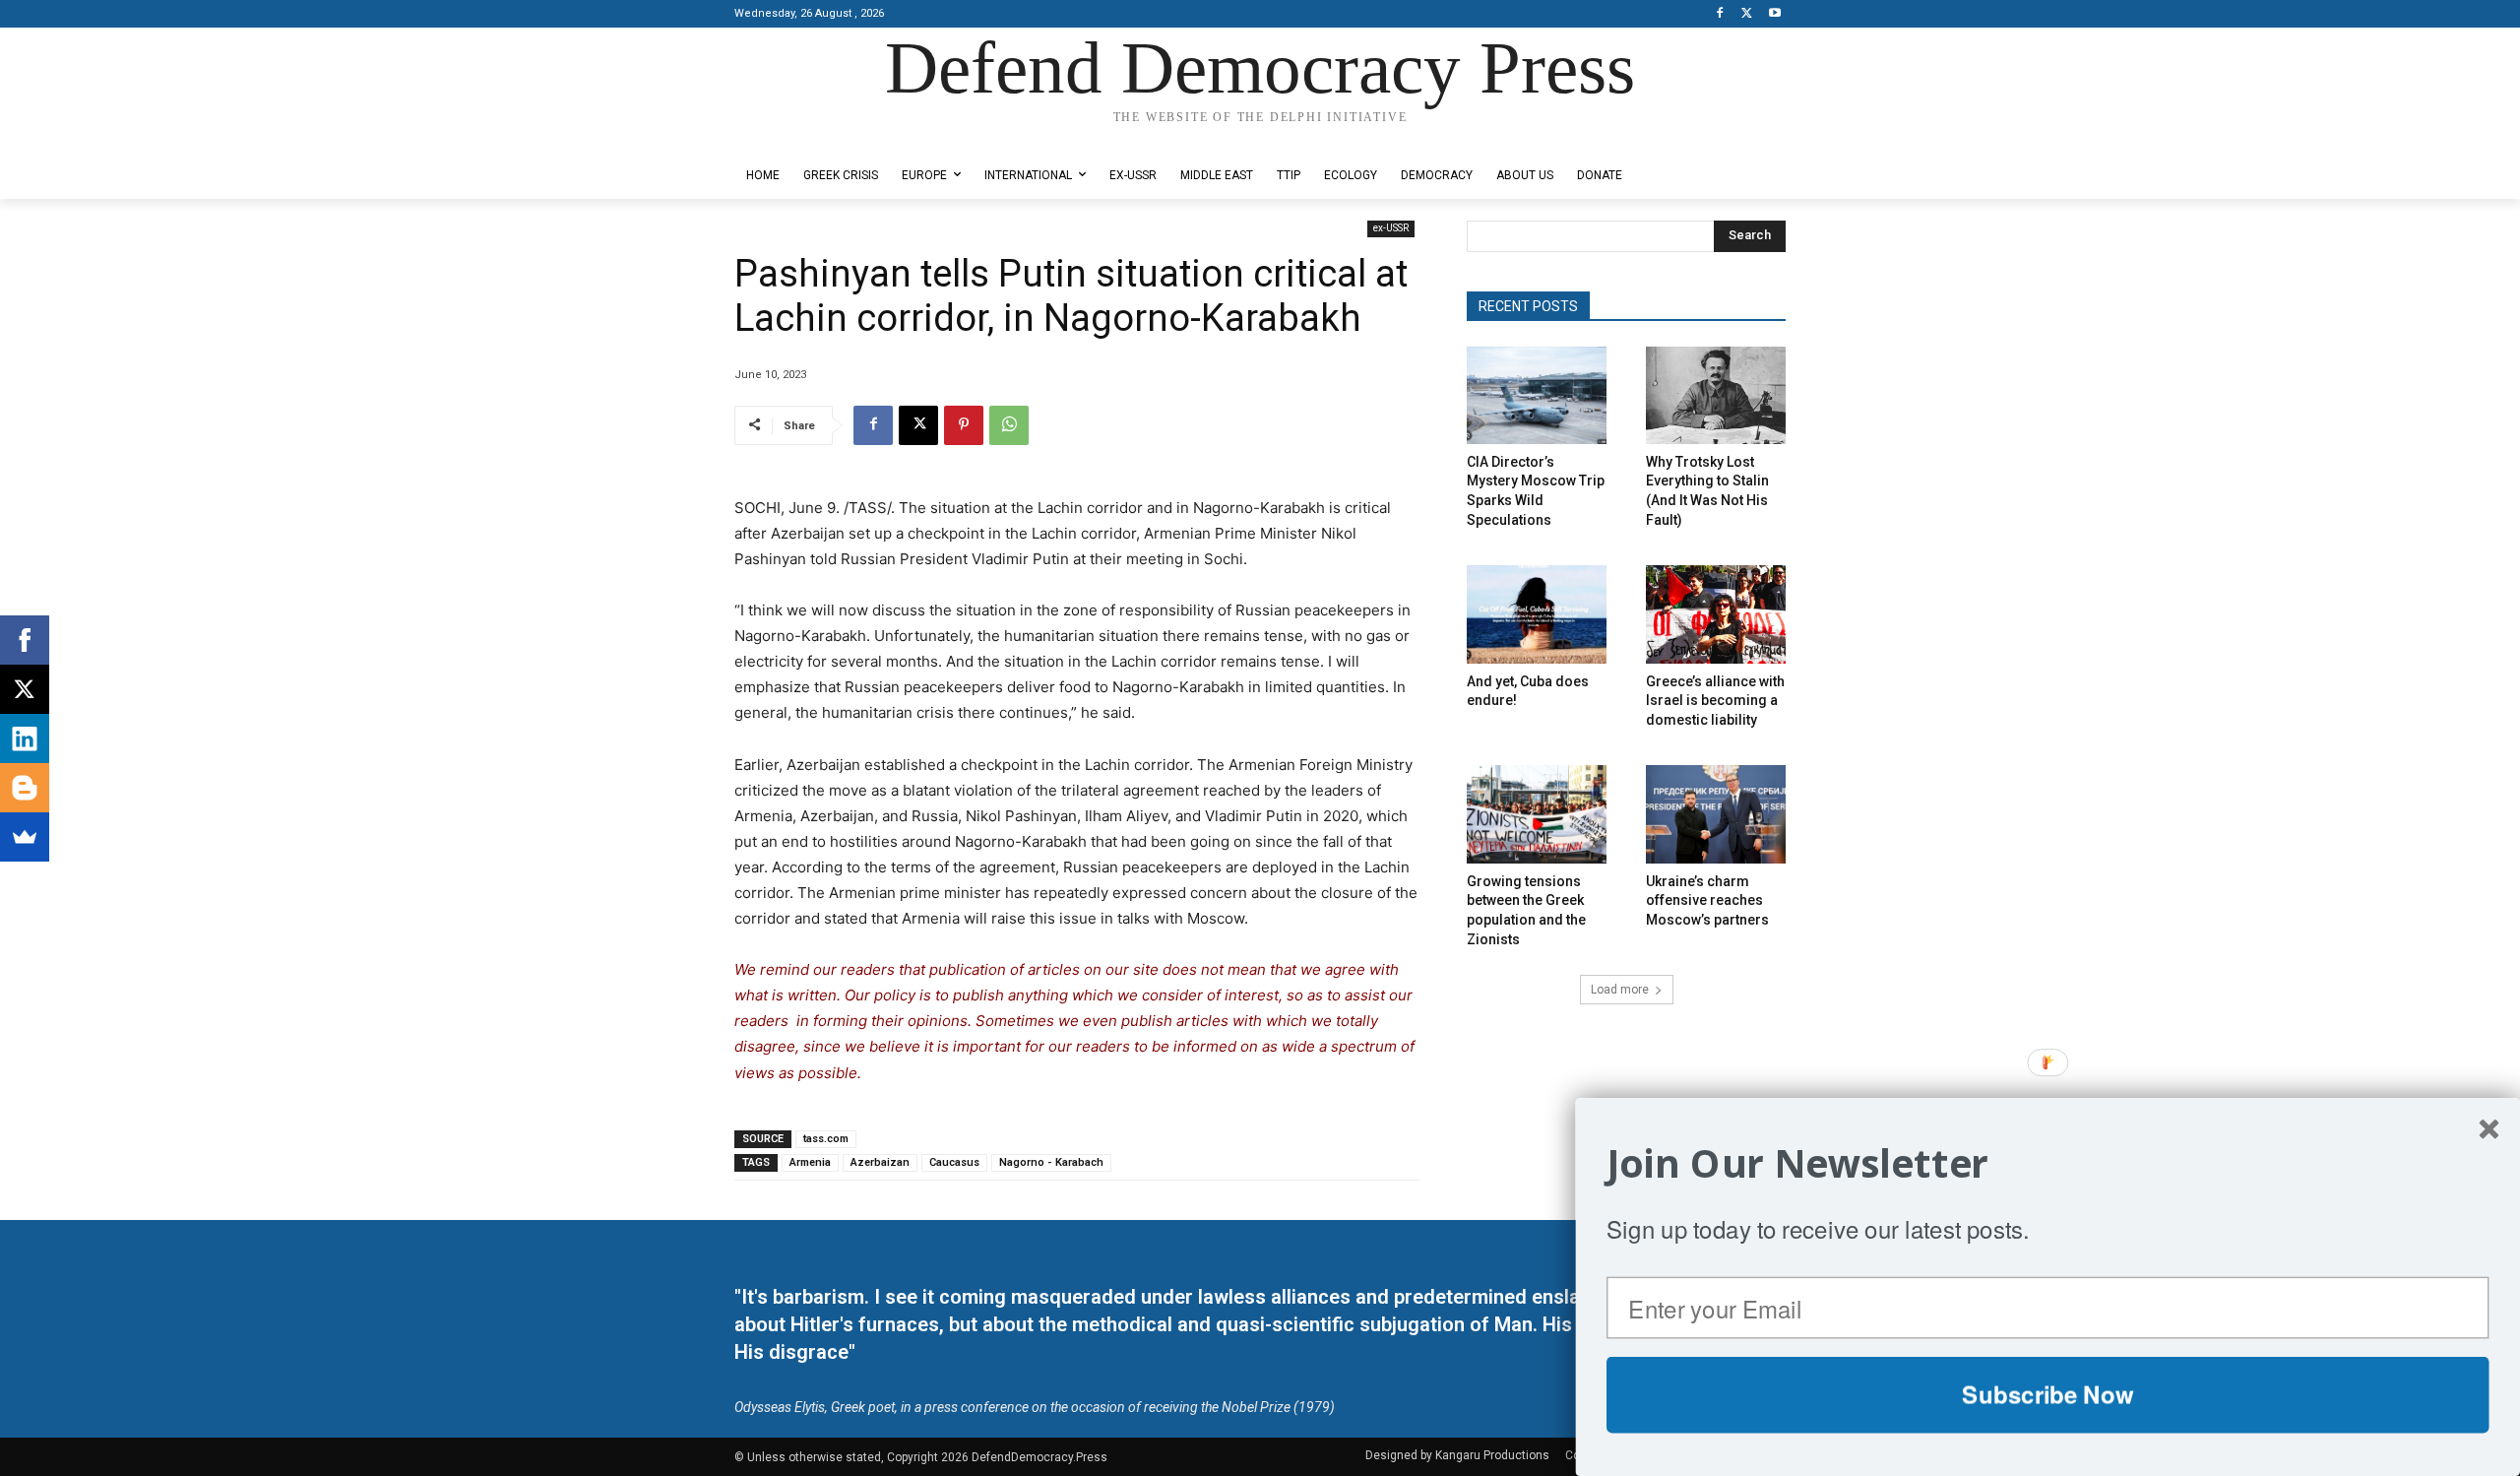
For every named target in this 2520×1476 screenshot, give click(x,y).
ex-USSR (1391, 228)
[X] (1747, 14)
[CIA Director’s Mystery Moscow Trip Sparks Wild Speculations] (1537, 395)
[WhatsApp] (1009, 425)
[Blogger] (25, 788)
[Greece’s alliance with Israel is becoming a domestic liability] (1716, 614)
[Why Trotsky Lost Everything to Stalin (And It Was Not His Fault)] (1716, 395)
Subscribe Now (2047, 1394)
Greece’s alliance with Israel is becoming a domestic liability (1715, 701)
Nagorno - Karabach (1051, 1162)
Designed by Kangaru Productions (811, 136)
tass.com (826, 1139)
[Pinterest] (964, 425)
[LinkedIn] (25, 738)
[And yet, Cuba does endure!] (1537, 614)
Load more (1620, 990)
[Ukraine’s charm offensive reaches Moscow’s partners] (1716, 814)
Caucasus (954, 1162)
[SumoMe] (25, 837)
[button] (2048, 1163)
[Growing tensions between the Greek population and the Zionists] (1537, 814)
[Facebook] (1720, 14)
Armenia (810, 1162)
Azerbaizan (880, 1162)
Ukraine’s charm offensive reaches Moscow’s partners (1707, 900)
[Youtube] (1774, 14)
